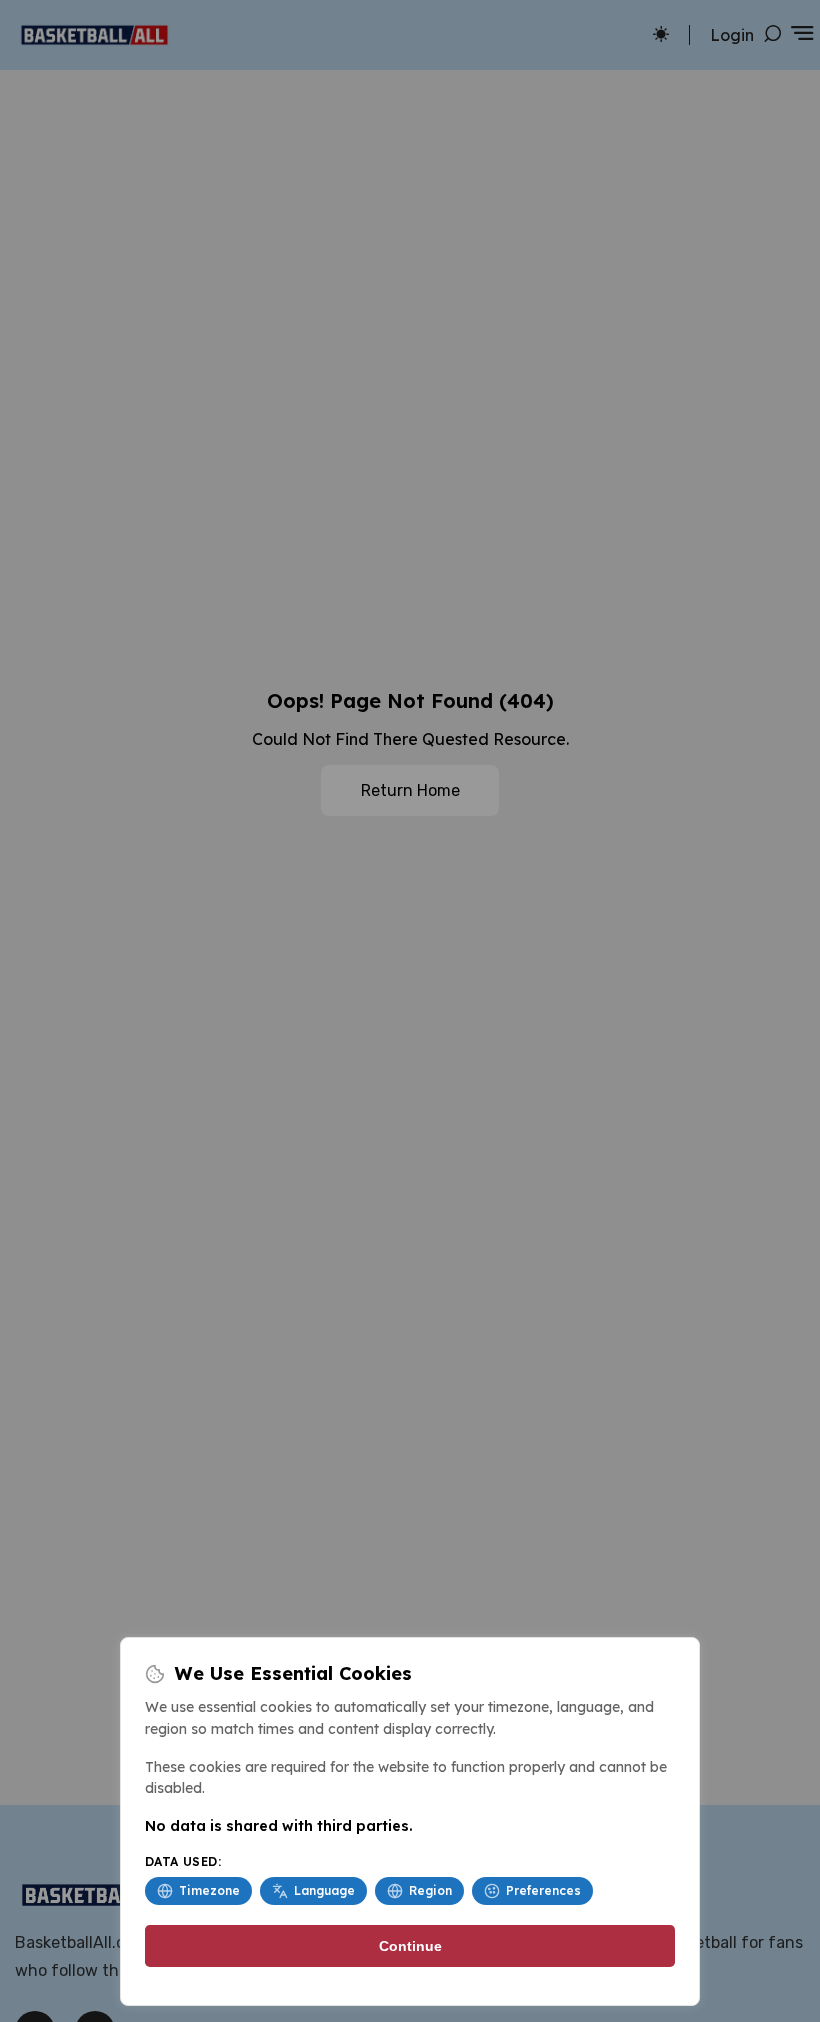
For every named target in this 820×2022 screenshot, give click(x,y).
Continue (410, 1946)
